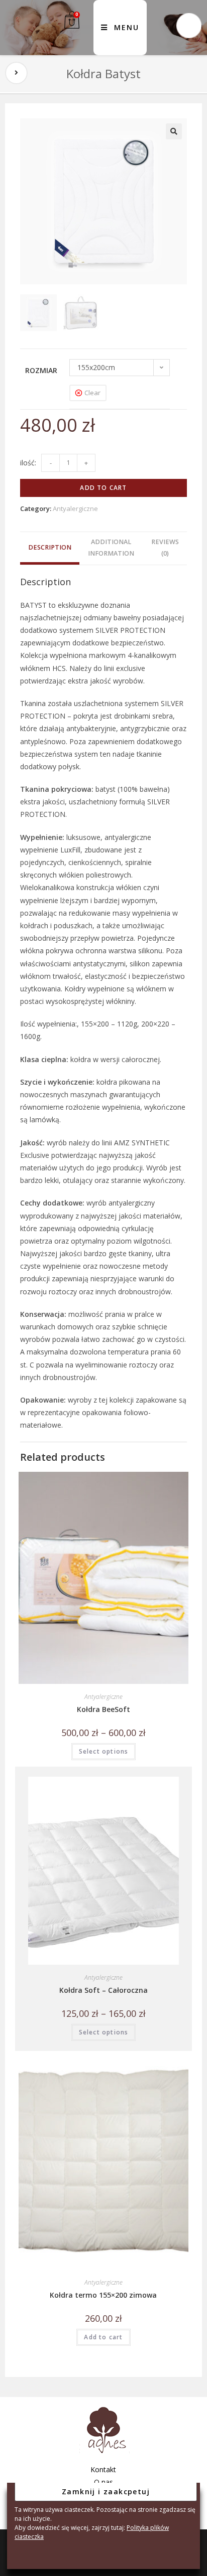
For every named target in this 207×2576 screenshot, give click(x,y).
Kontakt (103, 2469)
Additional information (111, 548)
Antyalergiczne (75, 508)
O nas (103, 2482)
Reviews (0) (165, 548)
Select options (104, 1751)
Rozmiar (41, 370)
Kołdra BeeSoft (103, 1709)
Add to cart (103, 488)
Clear (92, 393)
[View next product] (16, 73)
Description (50, 547)
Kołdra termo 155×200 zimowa (103, 2295)
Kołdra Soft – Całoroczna (103, 1990)
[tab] (50, 548)
